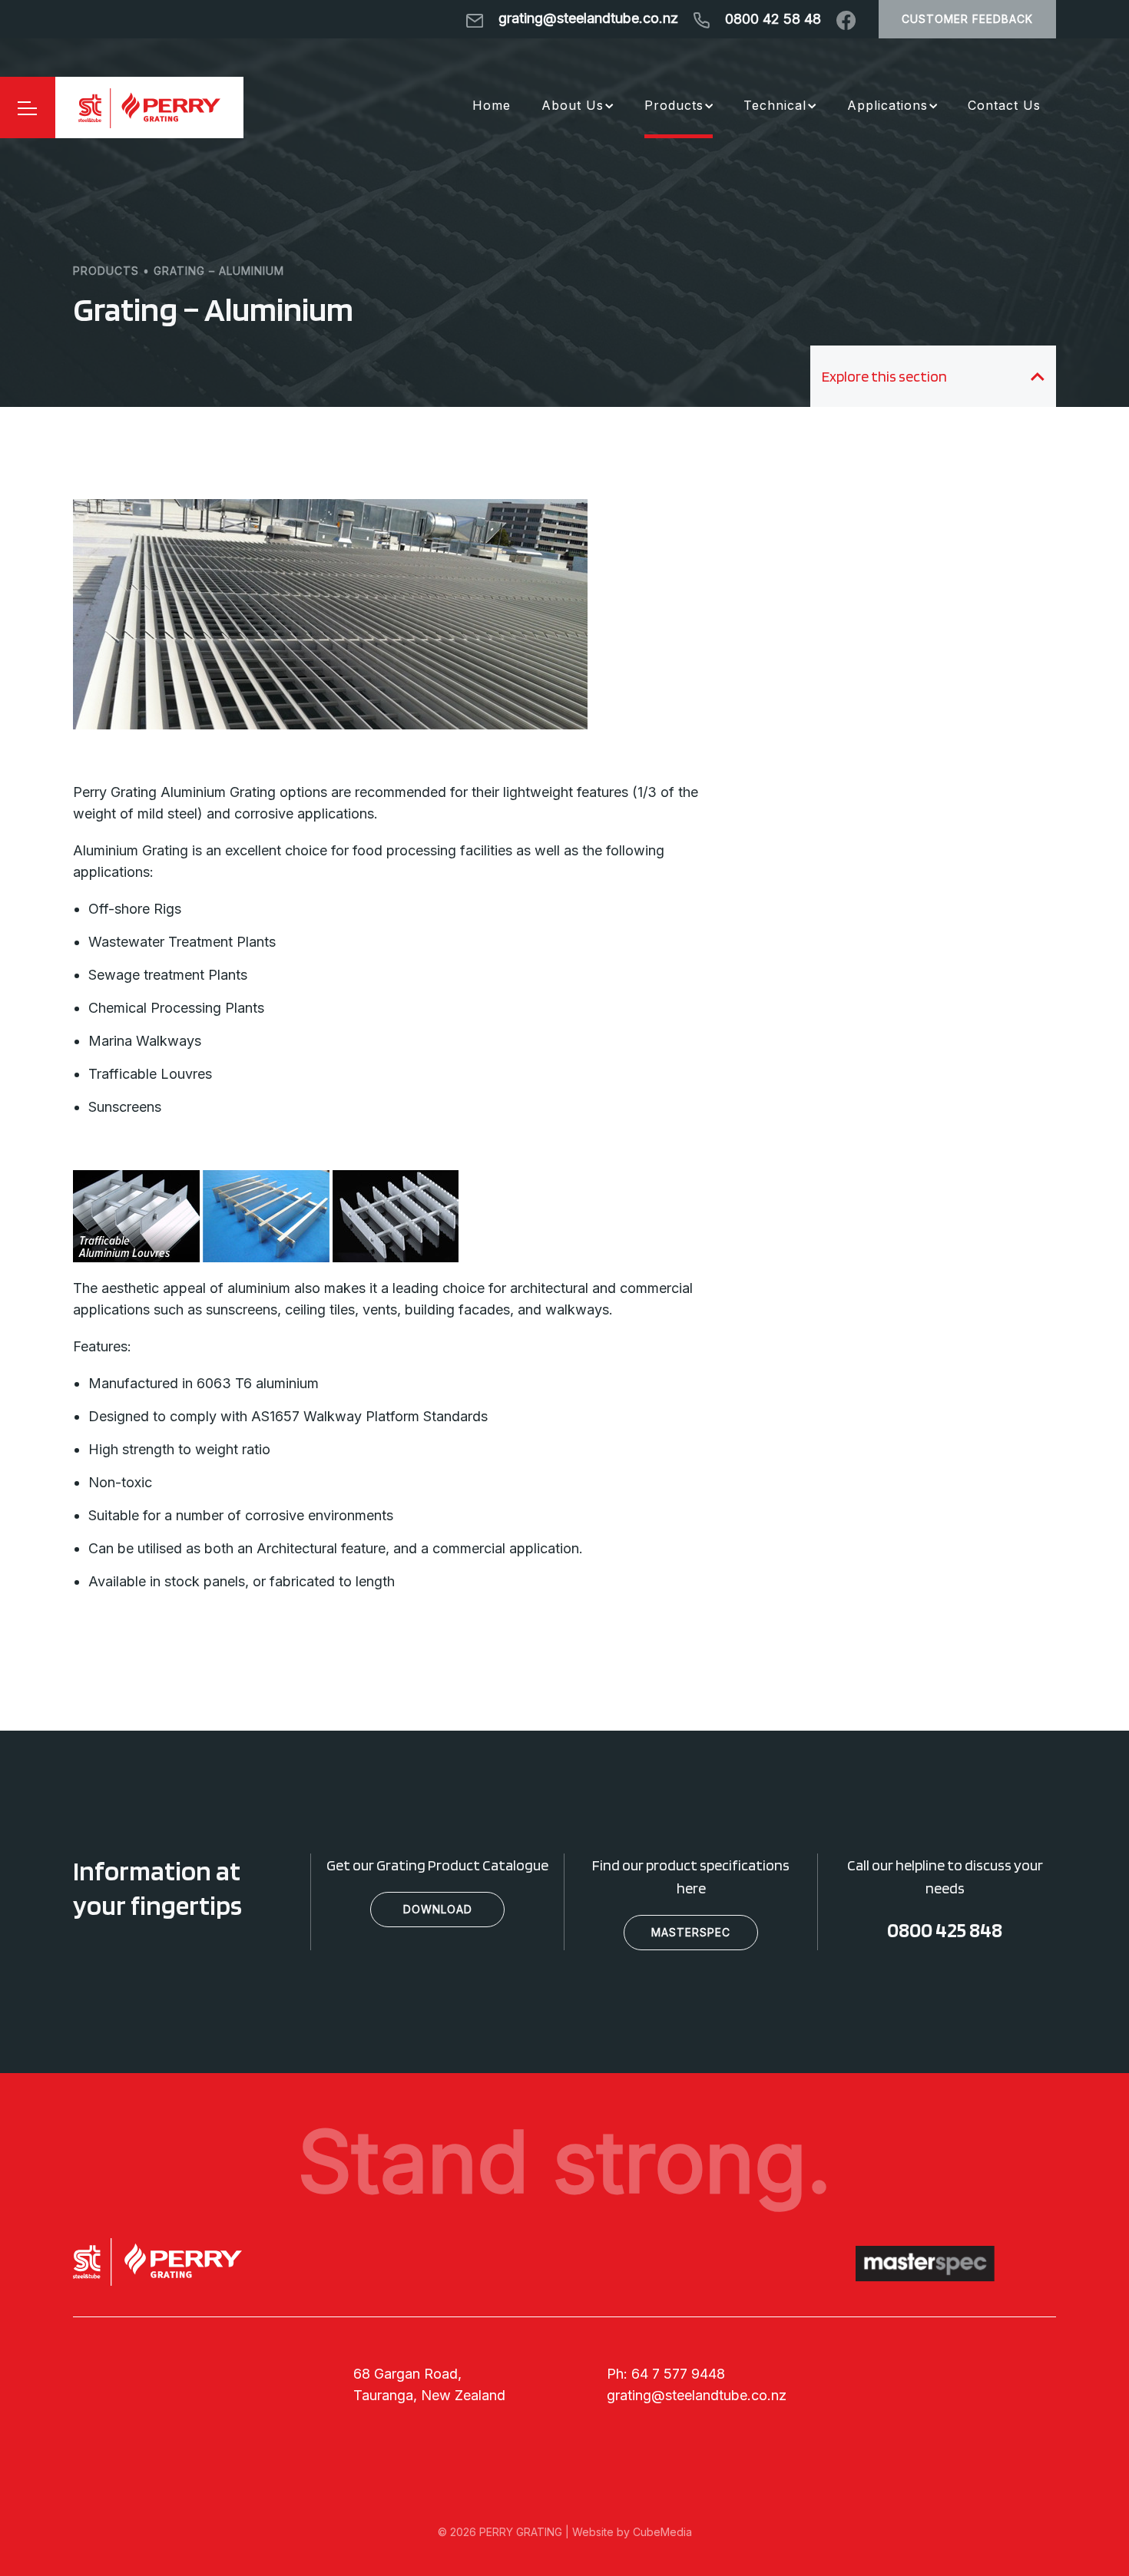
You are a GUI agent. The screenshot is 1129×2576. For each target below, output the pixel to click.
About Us (573, 105)
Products (674, 105)
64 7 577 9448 (678, 2374)
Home (492, 105)
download (438, 1909)
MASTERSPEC (691, 1932)
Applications (887, 105)
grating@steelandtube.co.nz (697, 2395)
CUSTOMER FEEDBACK (967, 19)
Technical (775, 105)
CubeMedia (662, 2532)
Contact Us (1004, 105)
